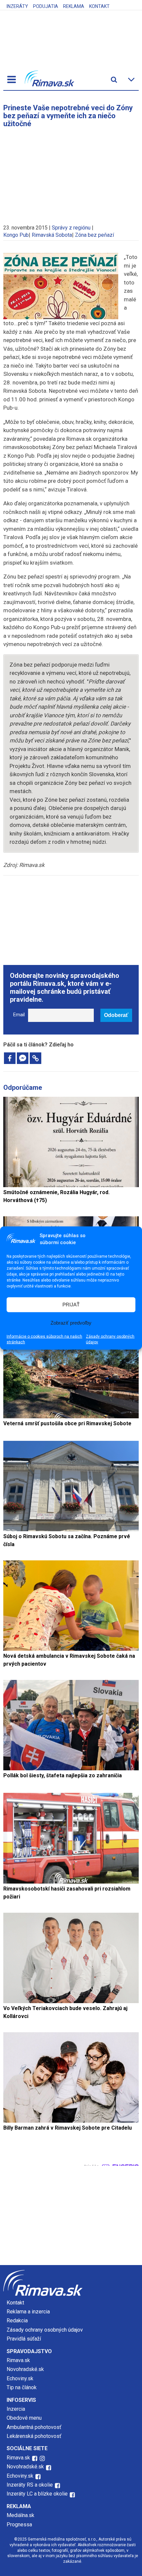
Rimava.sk (18, 2360)
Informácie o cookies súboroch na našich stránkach (44, 1339)
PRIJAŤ (71, 1305)
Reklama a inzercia (28, 2312)
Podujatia (46, 6)
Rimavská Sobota (52, 235)
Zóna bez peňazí (94, 235)
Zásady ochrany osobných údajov (110, 1339)
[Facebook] (10, 1058)
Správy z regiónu (71, 228)
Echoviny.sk (20, 2378)
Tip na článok (22, 2387)
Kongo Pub (16, 235)
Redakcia (17, 2321)
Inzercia (16, 2409)
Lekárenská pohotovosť (35, 2436)
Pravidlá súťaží (24, 2339)
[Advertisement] (71, 173)
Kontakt (99, 6)
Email (19, 1015)
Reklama (74, 6)
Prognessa (19, 2525)
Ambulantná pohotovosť (35, 2427)
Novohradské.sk (25, 2369)
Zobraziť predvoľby (71, 1323)
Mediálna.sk (20, 2515)
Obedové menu (24, 2418)
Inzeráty (17, 6)
